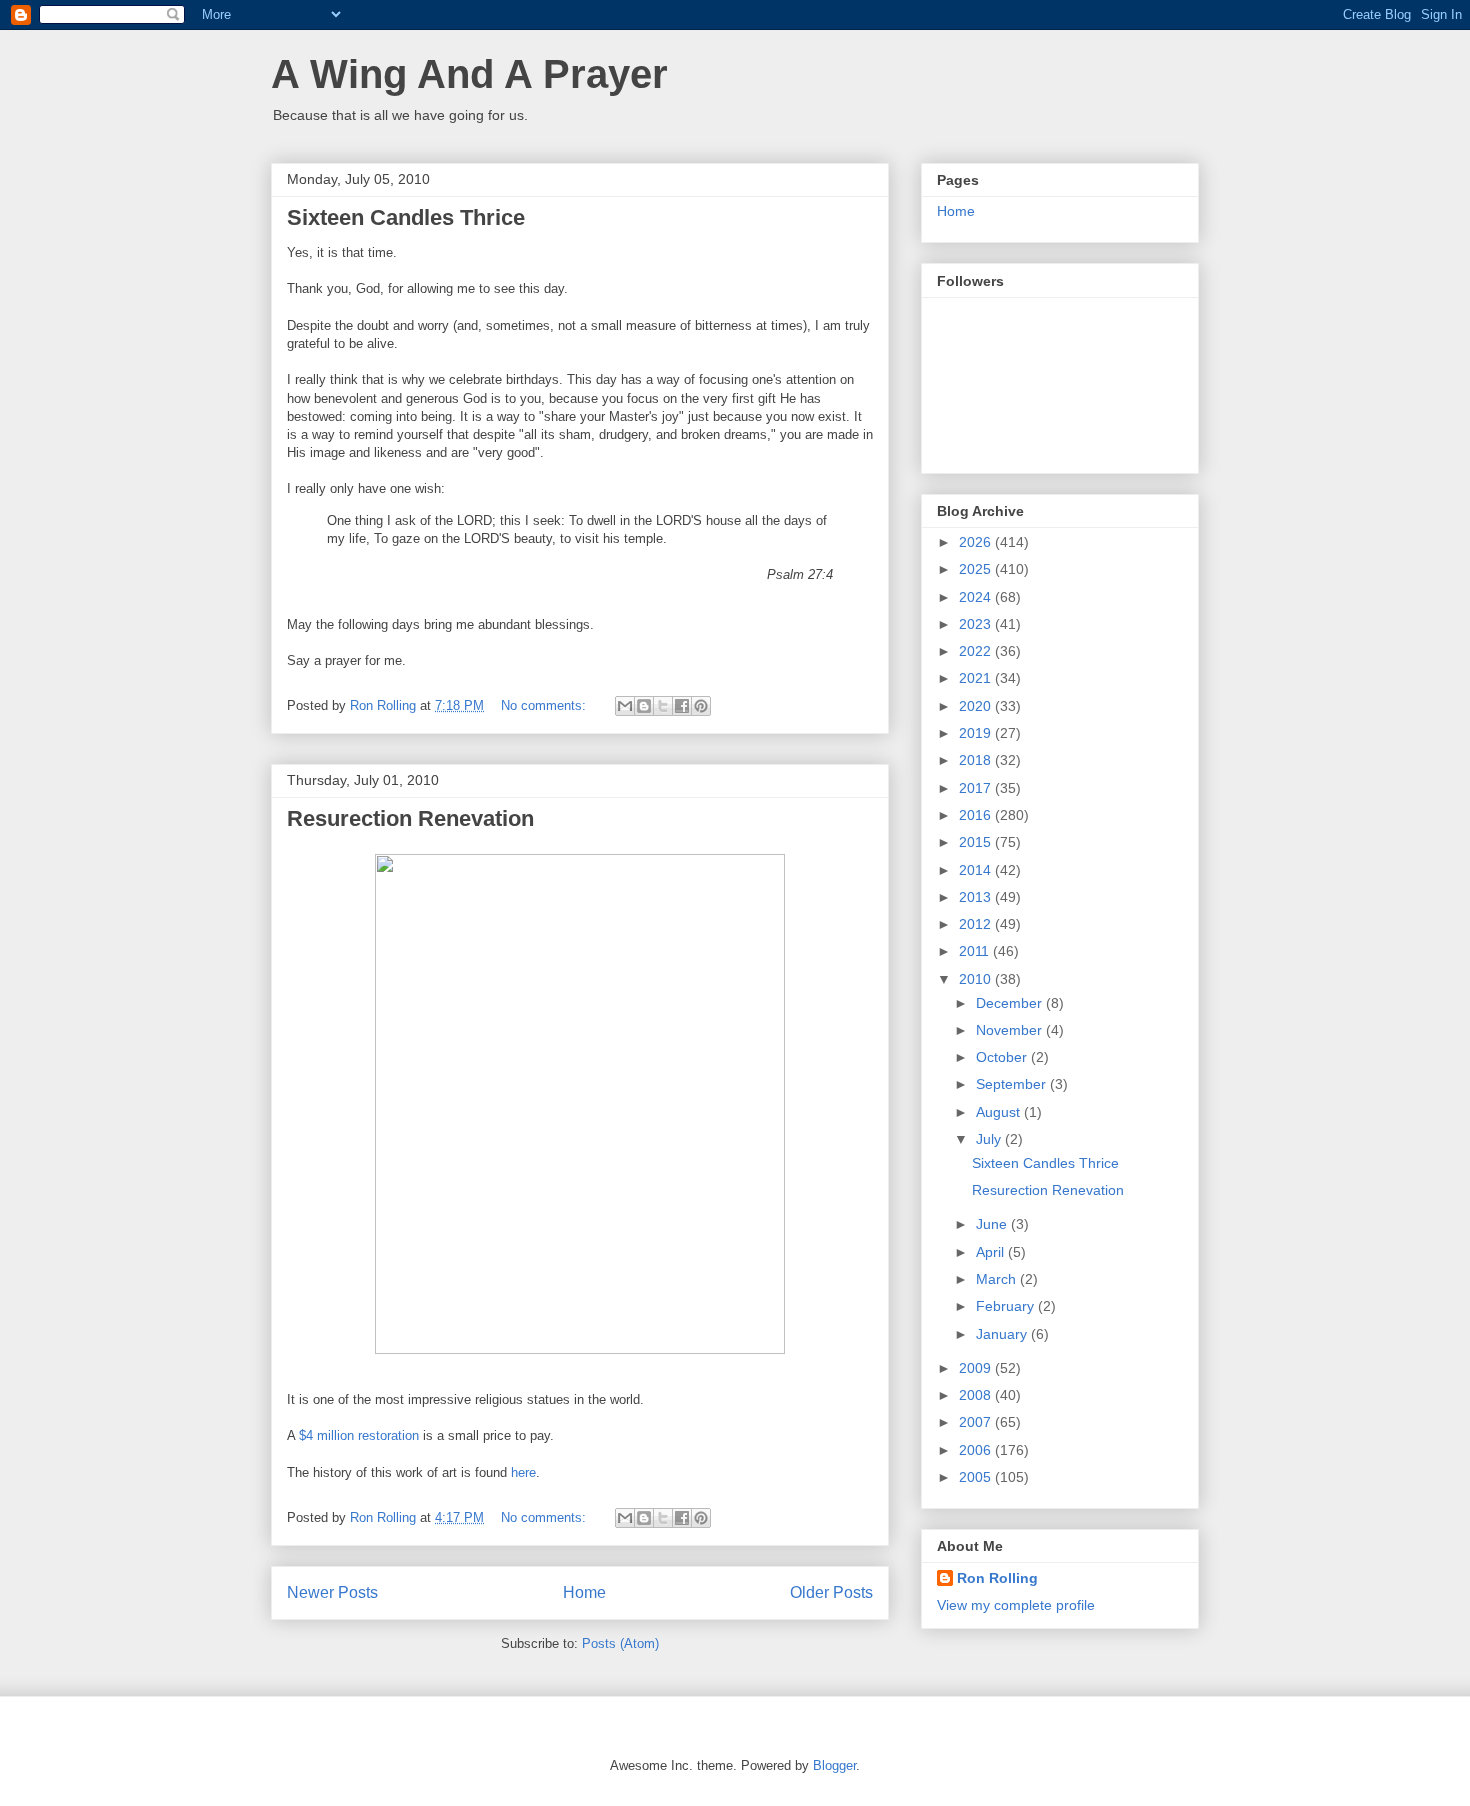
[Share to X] (663, 706)
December (1011, 1003)
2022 (977, 651)
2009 (977, 1368)
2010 (977, 979)
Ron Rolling (997, 1578)
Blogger (834, 1765)
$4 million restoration (359, 1435)
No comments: (545, 705)
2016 (977, 815)
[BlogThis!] (644, 706)
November (1011, 1030)
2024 (977, 597)
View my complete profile (1016, 1605)
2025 (977, 569)
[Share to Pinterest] (701, 706)
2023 (977, 624)
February (1007, 1306)
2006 (977, 1450)
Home (584, 1592)
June (993, 1224)
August (1000, 1112)
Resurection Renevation (410, 818)
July (990, 1139)
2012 (977, 924)
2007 (977, 1422)
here (521, 1472)
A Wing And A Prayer (469, 74)
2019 (977, 733)
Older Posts (831, 1592)
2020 (977, 706)
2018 (977, 760)
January (1003, 1334)
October (1003, 1057)
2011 (976, 951)
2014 (977, 870)
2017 (977, 788)
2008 (977, 1395)
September (1013, 1084)
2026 (977, 542)
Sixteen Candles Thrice (406, 217)
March (998, 1279)
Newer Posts (332, 1592)
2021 (977, 678)
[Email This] (625, 706)
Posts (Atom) (620, 1643)
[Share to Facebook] (682, 706)
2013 (977, 897)
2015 (977, 842)
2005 (977, 1477)
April (992, 1252)
